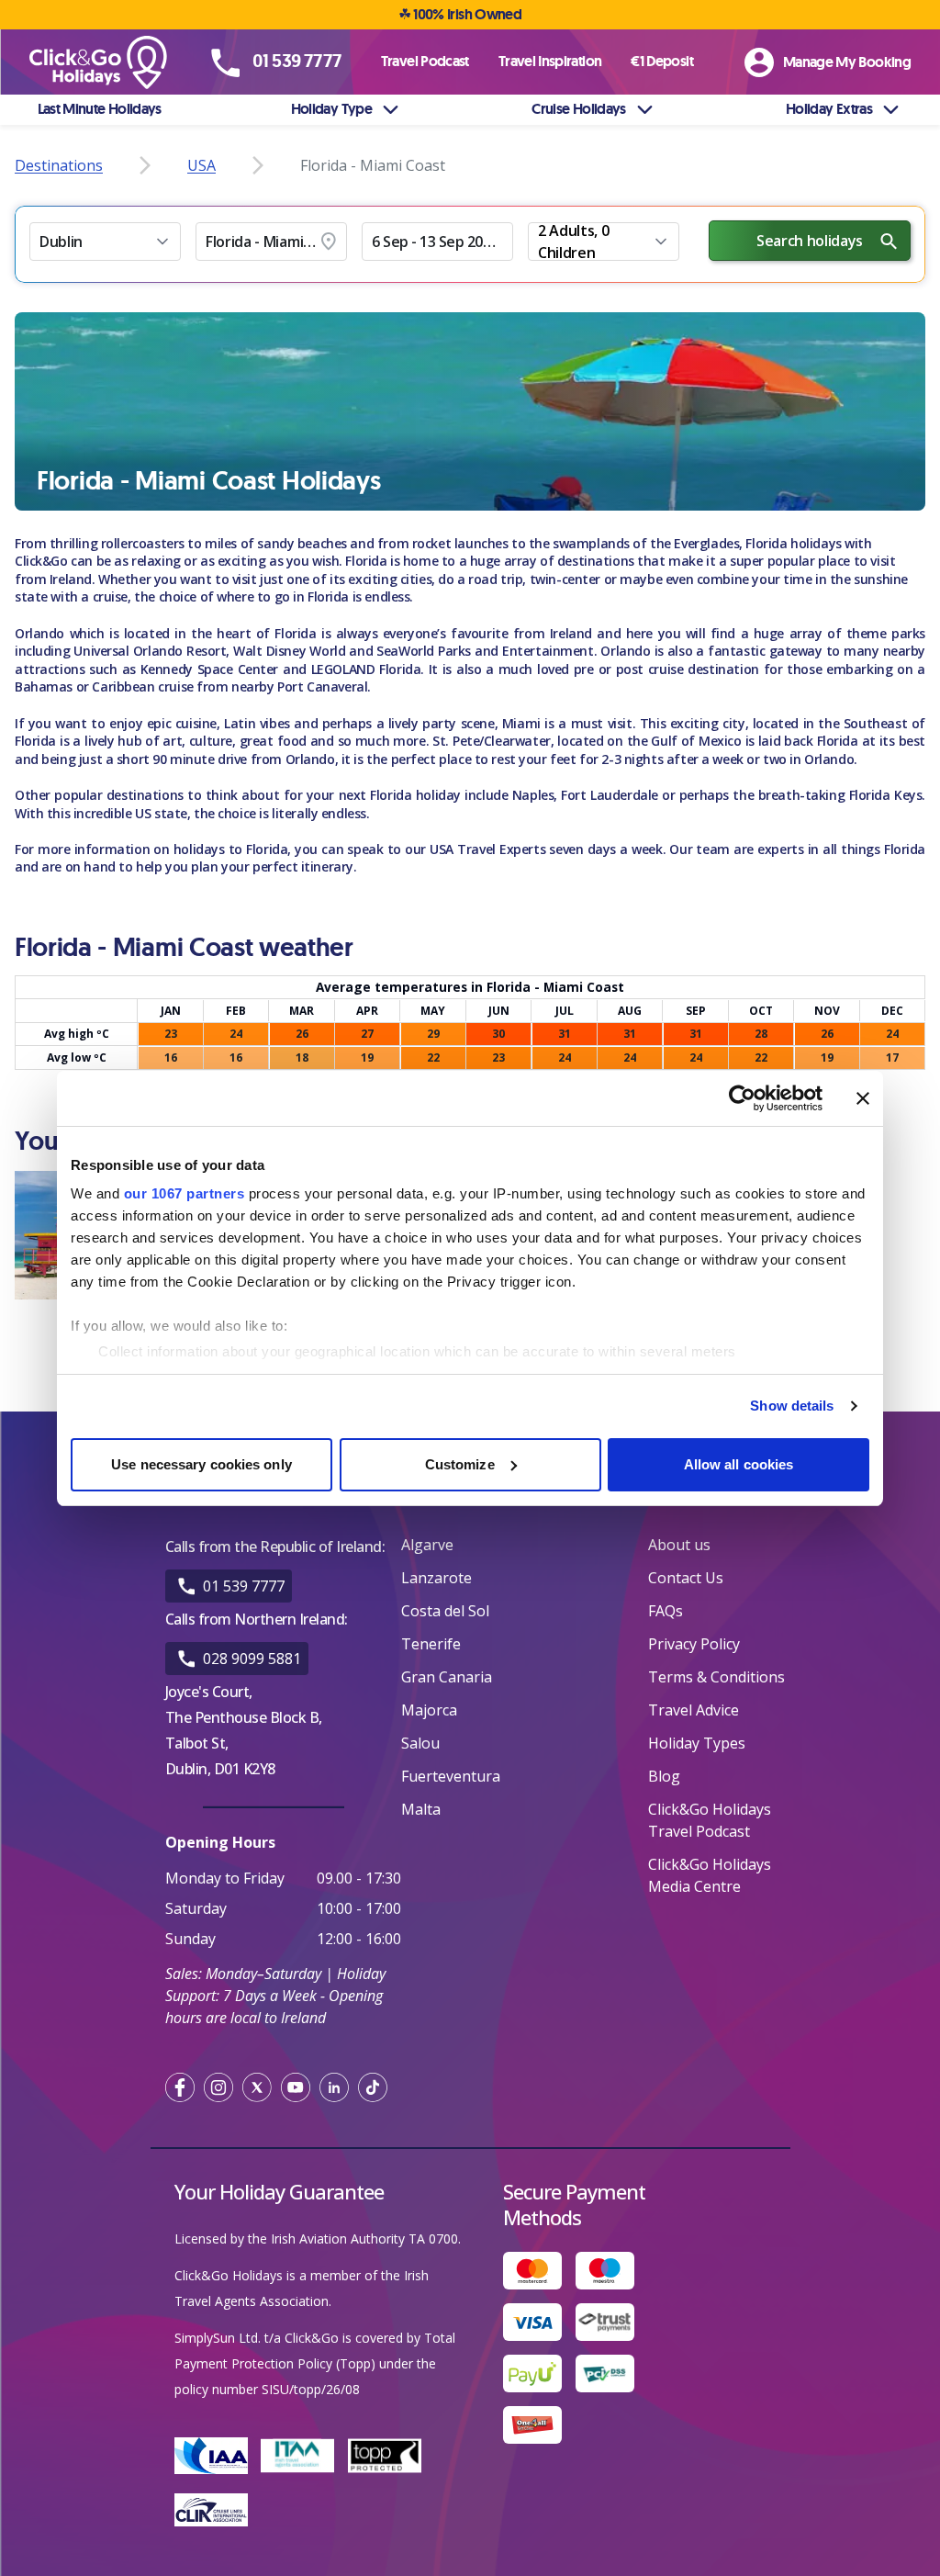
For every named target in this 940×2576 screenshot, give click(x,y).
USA (201, 165)
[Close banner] (863, 1098)
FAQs (666, 1611)
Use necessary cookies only (201, 1464)
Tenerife (431, 1644)
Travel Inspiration (550, 61)
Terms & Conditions (716, 1677)
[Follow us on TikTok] (373, 2087)
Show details (792, 1406)
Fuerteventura (451, 1776)
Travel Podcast (425, 61)
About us (679, 1545)
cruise (110, 596)
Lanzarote (436, 1578)
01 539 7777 (244, 1586)
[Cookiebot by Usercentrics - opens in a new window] (742, 1098)
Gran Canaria (447, 1677)
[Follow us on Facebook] (180, 2087)
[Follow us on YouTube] (296, 2087)
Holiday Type (331, 109)
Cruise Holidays (578, 109)
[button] (105, 242)
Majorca (429, 1710)
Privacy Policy (694, 1644)
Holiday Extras (829, 109)
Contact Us (686, 1578)
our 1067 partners (185, 1193)
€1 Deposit (662, 61)
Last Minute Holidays (100, 109)
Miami (521, 723)
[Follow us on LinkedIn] (334, 2087)
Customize (460, 1464)
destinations (59, 165)
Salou (420, 1743)
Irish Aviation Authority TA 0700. (366, 2239)
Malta (421, 1809)
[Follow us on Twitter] (257, 2087)
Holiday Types (697, 1743)
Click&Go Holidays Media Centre (710, 1875)
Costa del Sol (445, 1611)
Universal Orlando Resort (150, 651)
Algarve (427, 1545)
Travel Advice (694, 1710)
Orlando (39, 633)
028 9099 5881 (252, 1659)
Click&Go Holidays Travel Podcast (710, 1820)
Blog (664, 1776)
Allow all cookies (739, 1464)
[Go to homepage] (106, 63)
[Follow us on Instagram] (218, 2087)
